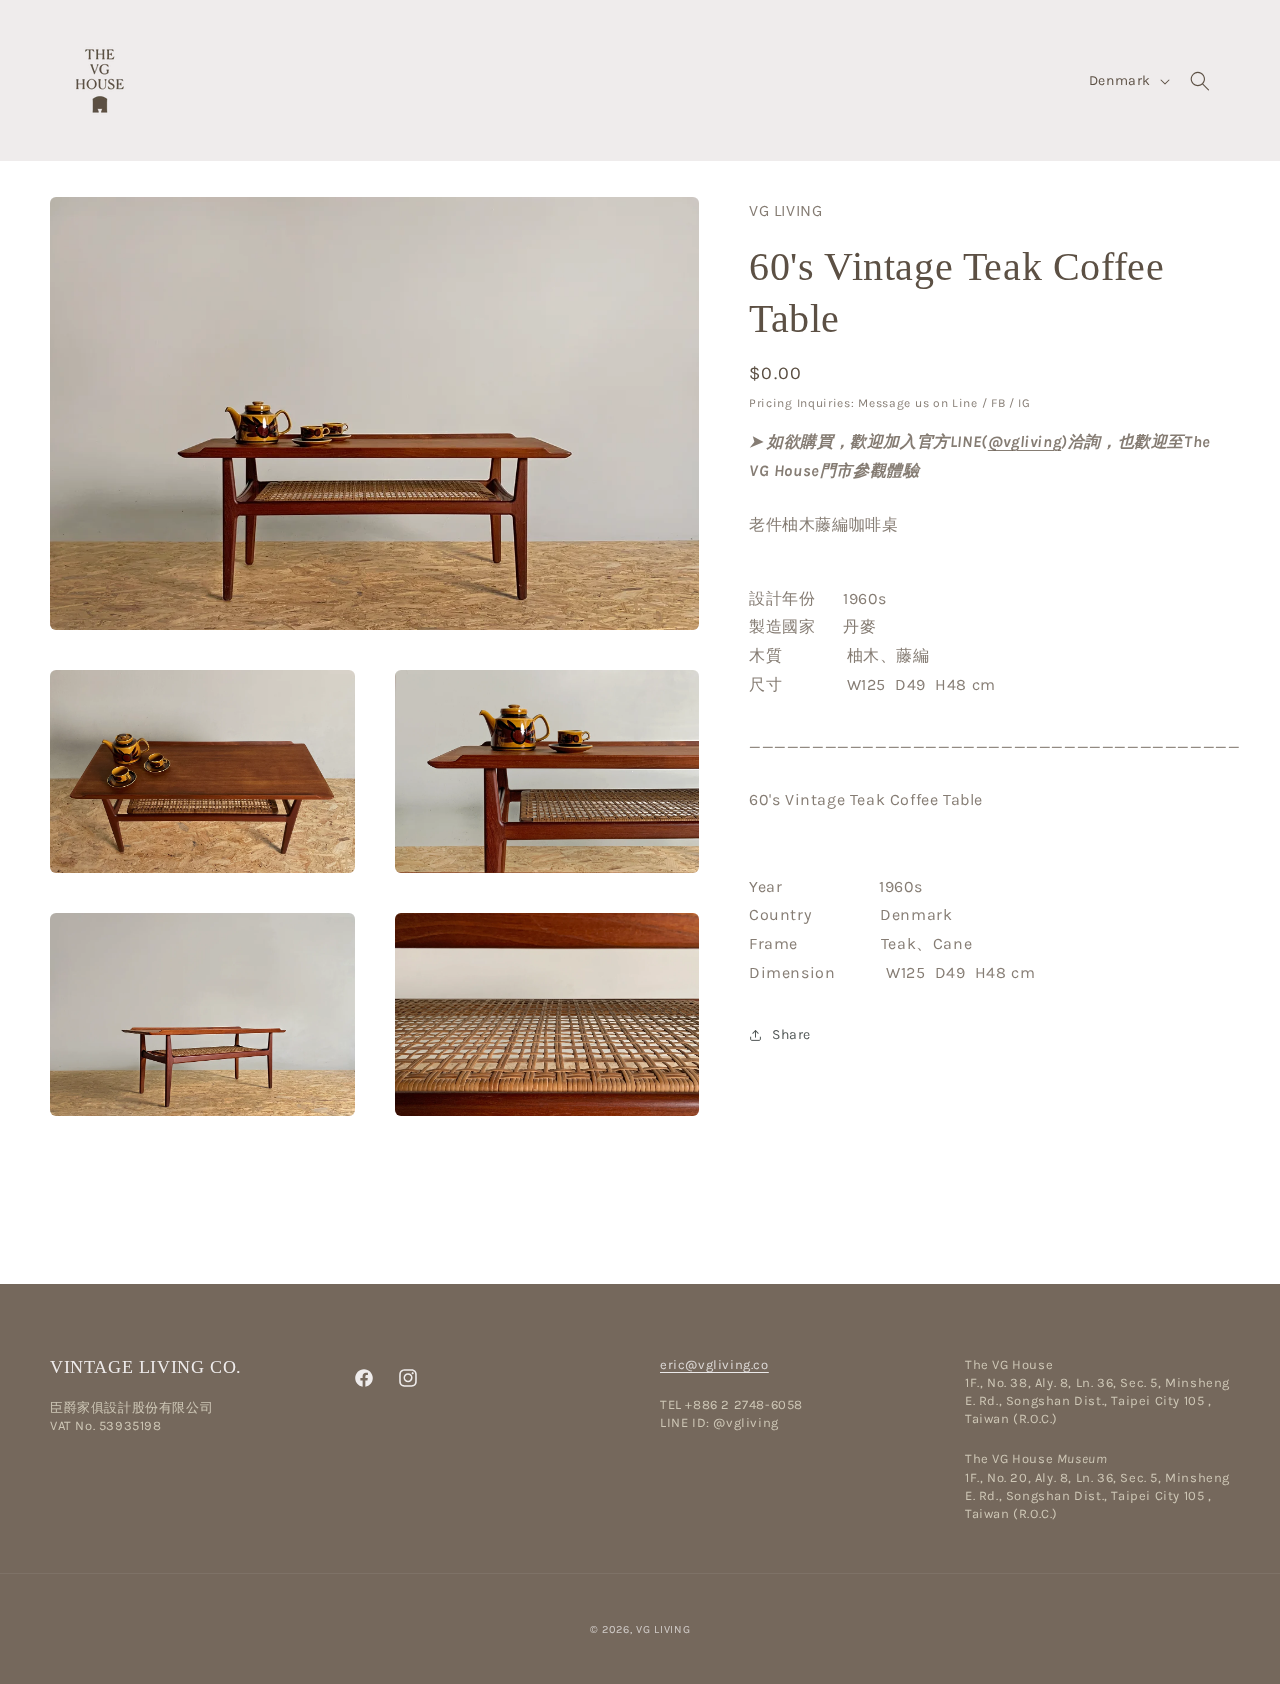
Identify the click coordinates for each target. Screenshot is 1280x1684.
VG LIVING (663, 1629)
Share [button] (791, 1034)
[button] (1200, 81)
